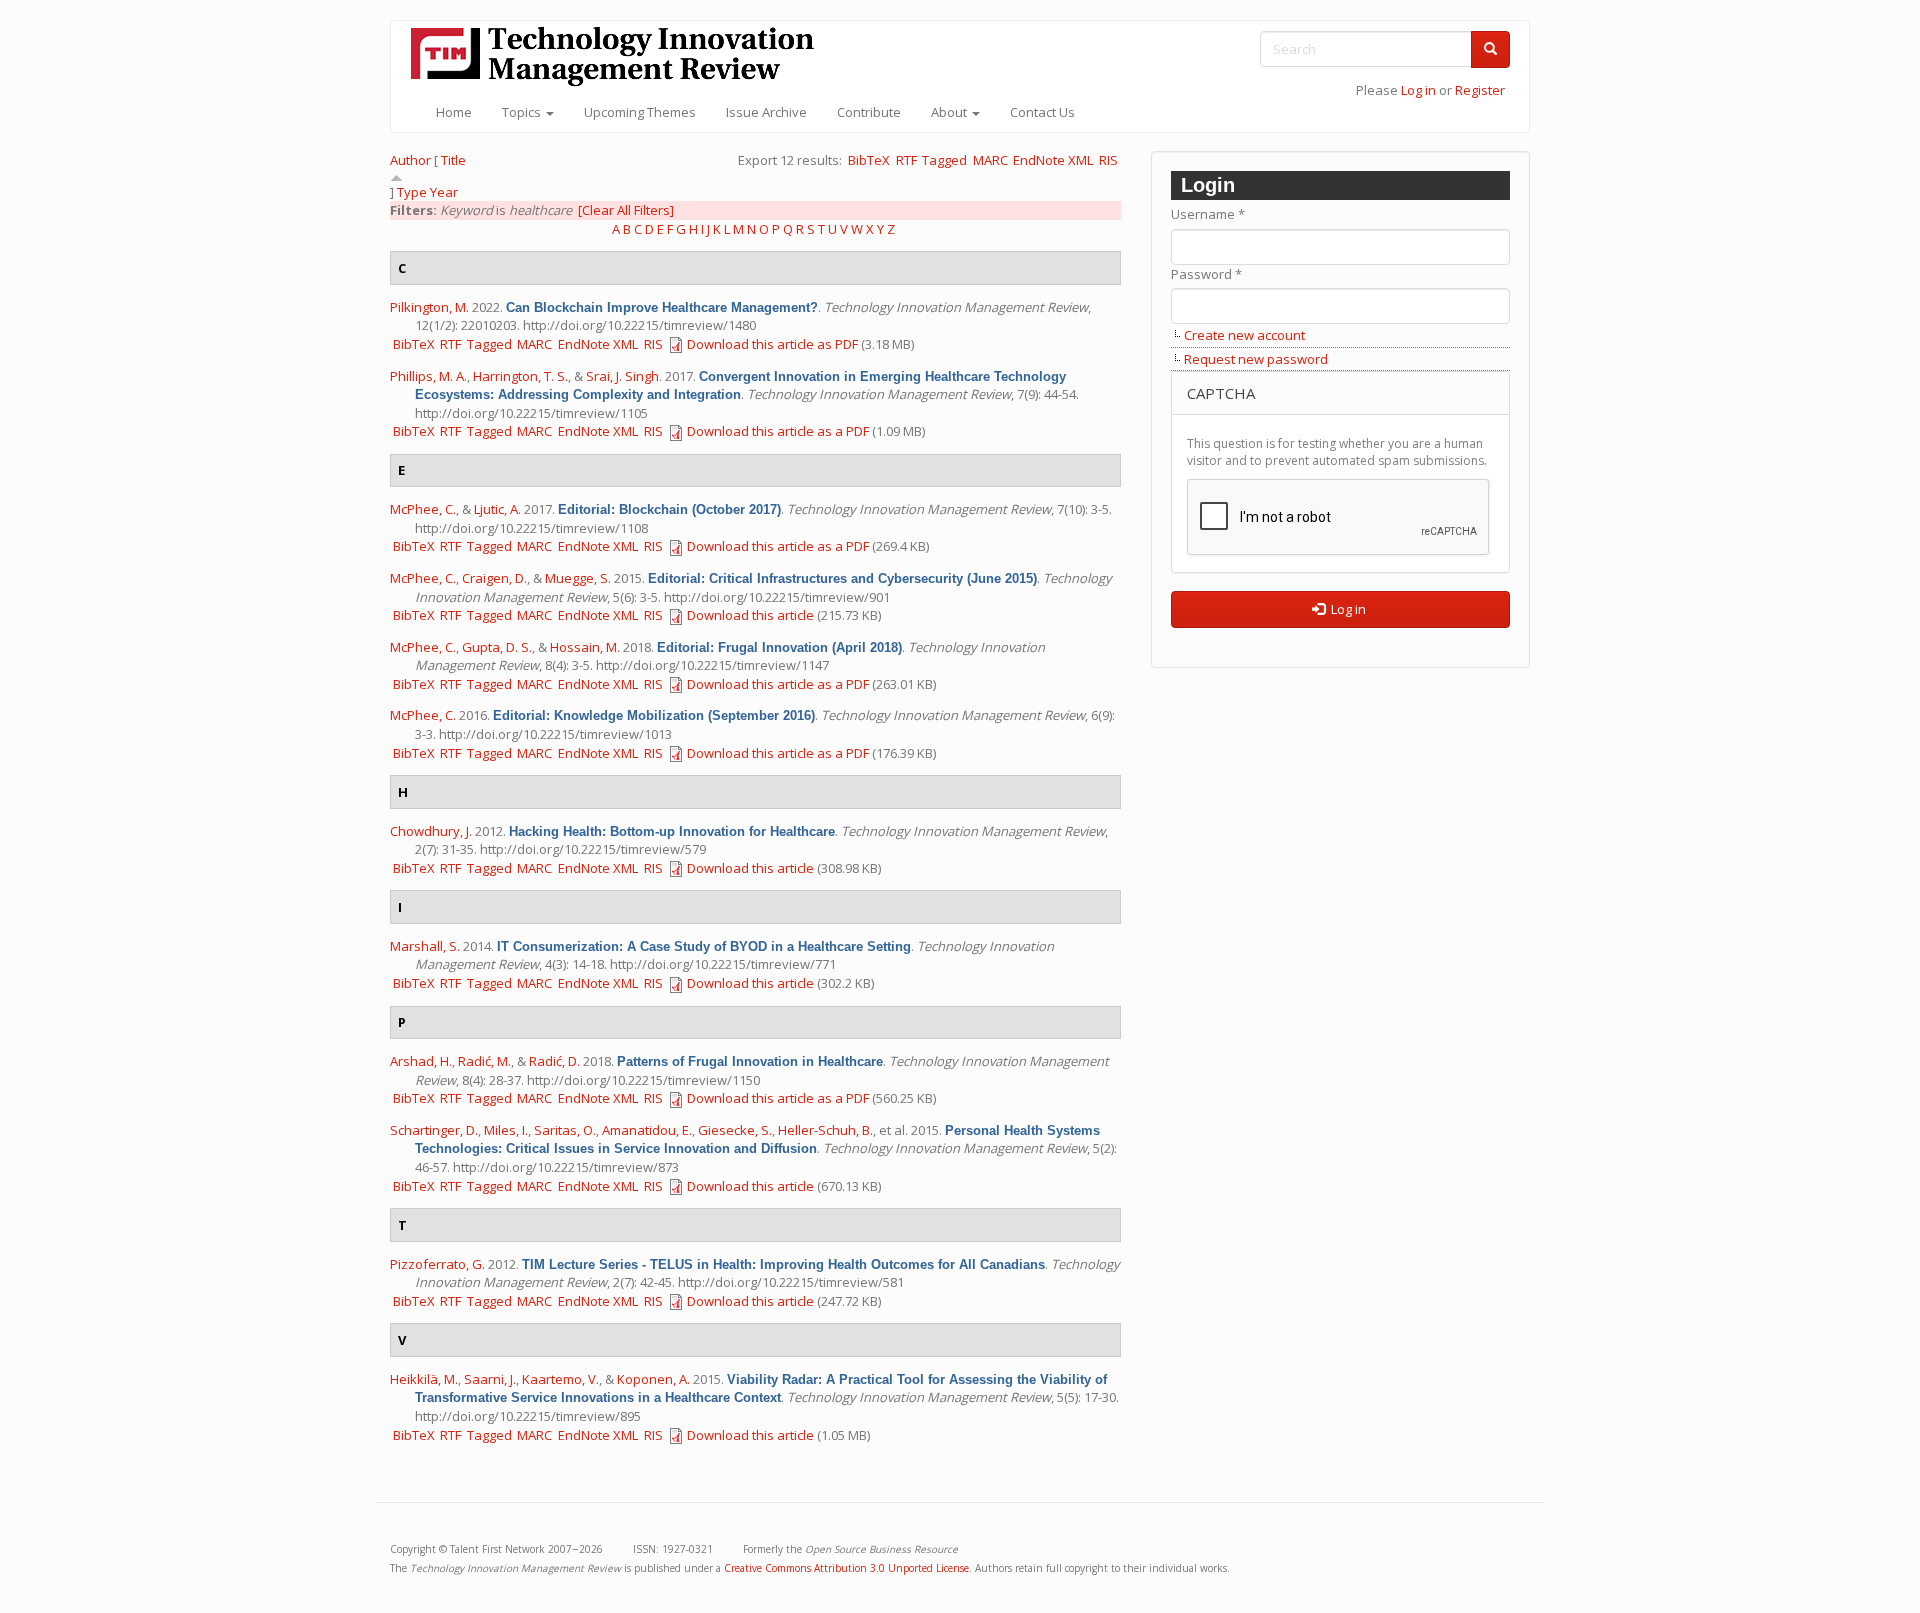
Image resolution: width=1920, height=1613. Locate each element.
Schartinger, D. (434, 1130)
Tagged (944, 160)
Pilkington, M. (429, 307)
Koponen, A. (653, 1379)
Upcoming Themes (640, 112)
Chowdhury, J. (431, 831)
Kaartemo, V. (560, 1379)
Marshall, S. (425, 946)
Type (412, 192)
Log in (1418, 90)
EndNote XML (1053, 160)
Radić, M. (484, 1061)
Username (1208, 214)
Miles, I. (506, 1130)
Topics (523, 112)
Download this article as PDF (772, 344)
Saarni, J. (490, 1379)
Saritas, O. (565, 1130)
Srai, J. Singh (622, 376)
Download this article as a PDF (778, 431)
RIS (1108, 160)
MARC (990, 160)
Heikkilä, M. (424, 1379)
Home (454, 112)
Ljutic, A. (497, 509)
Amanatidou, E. (647, 1130)
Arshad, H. (421, 1061)
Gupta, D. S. (497, 647)
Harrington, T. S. (520, 376)
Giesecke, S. (735, 1130)
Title (453, 160)
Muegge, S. (578, 578)
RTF (906, 160)
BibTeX (869, 160)
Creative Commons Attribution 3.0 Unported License (846, 1568)
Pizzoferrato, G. (437, 1264)
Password (1206, 274)
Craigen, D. (494, 578)
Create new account (1244, 335)
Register (1480, 90)
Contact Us (1042, 112)
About (950, 112)
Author (410, 160)
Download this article (750, 615)
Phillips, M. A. (428, 376)
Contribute (869, 112)
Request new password (1256, 359)
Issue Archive (766, 112)
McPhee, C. (423, 509)
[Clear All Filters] (626, 210)
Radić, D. (554, 1061)
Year (444, 192)
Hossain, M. (585, 647)
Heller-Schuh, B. (825, 1130)
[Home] (620, 56)
